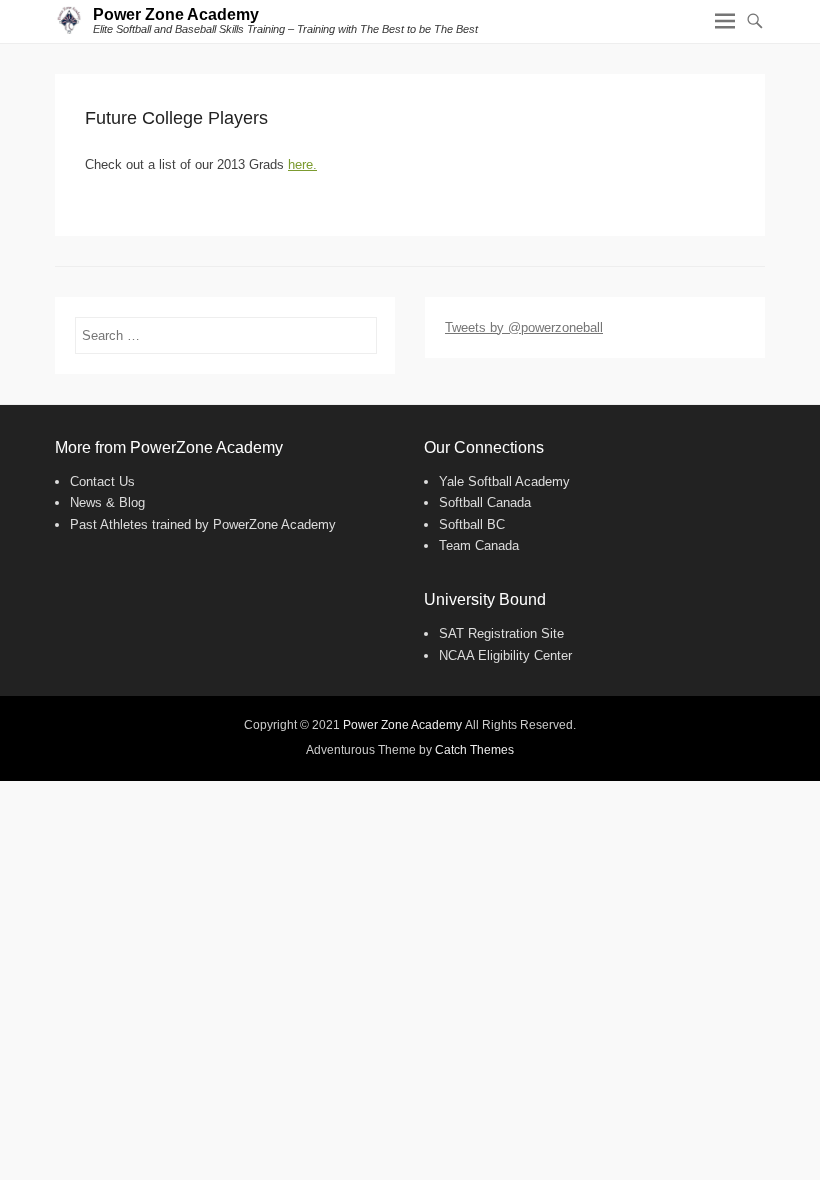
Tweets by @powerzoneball (524, 327)
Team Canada (479, 545)
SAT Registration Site (501, 633)
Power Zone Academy (176, 14)
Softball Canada (485, 502)
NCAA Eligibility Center (505, 655)
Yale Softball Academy (504, 481)
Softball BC (472, 524)
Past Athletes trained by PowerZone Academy (203, 524)
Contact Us (102, 481)
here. (302, 164)
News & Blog (107, 502)
